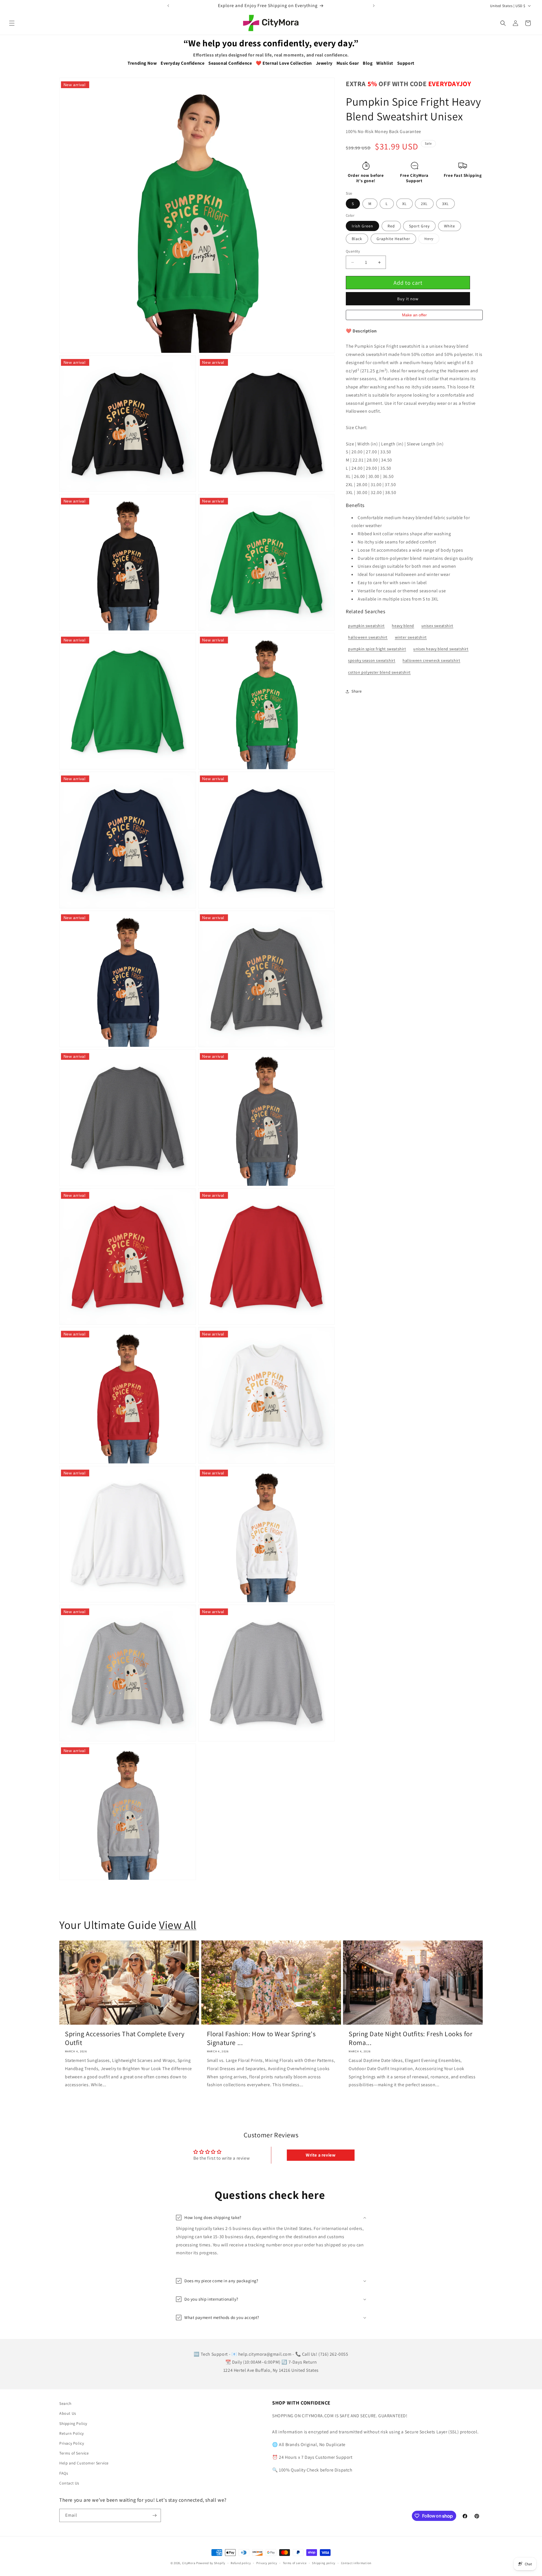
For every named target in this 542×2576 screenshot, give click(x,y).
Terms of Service (74, 2453)
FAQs (64, 2473)
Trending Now (142, 63)
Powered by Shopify (211, 2563)
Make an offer (414, 316)
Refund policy (241, 2563)
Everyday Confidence (183, 63)
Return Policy (72, 2433)
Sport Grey (419, 226)
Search (65, 2403)
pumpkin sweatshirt (366, 626)
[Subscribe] (154, 2515)
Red (391, 226)
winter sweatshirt (411, 637)
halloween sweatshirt (368, 637)
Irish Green (362, 226)
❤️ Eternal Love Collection (284, 63)
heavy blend (403, 626)
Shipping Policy (73, 2423)
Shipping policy (324, 2563)
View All (178, 1925)
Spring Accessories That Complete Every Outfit (125, 2038)
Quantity (353, 251)
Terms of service (295, 2563)
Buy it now (408, 299)
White (450, 226)
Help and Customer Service (84, 2463)
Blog (368, 63)
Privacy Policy (72, 2443)
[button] (12, 23)
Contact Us (69, 2483)
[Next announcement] (374, 6)
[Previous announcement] (168, 6)
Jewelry (324, 63)
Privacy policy (267, 2563)
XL (405, 204)
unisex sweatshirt (437, 626)
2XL (424, 204)
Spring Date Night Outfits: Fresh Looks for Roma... (410, 2038)
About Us (68, 2413)
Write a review (321, 2155)
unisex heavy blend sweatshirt (441, 649)
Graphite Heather (393, 239)
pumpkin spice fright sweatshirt (377, 649)
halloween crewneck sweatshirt (431, 661)
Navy (432, 240)
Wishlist (385, 63)
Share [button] (357, 691)
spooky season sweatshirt (372, 661)
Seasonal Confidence (230, 63)
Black (357, 239)
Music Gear (348, 63)
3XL (445, 204)
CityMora (189, 2563)
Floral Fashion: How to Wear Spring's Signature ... (261, 2038)
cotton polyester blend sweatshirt (379, 672)
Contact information (356, 2563)
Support (406, 63)
